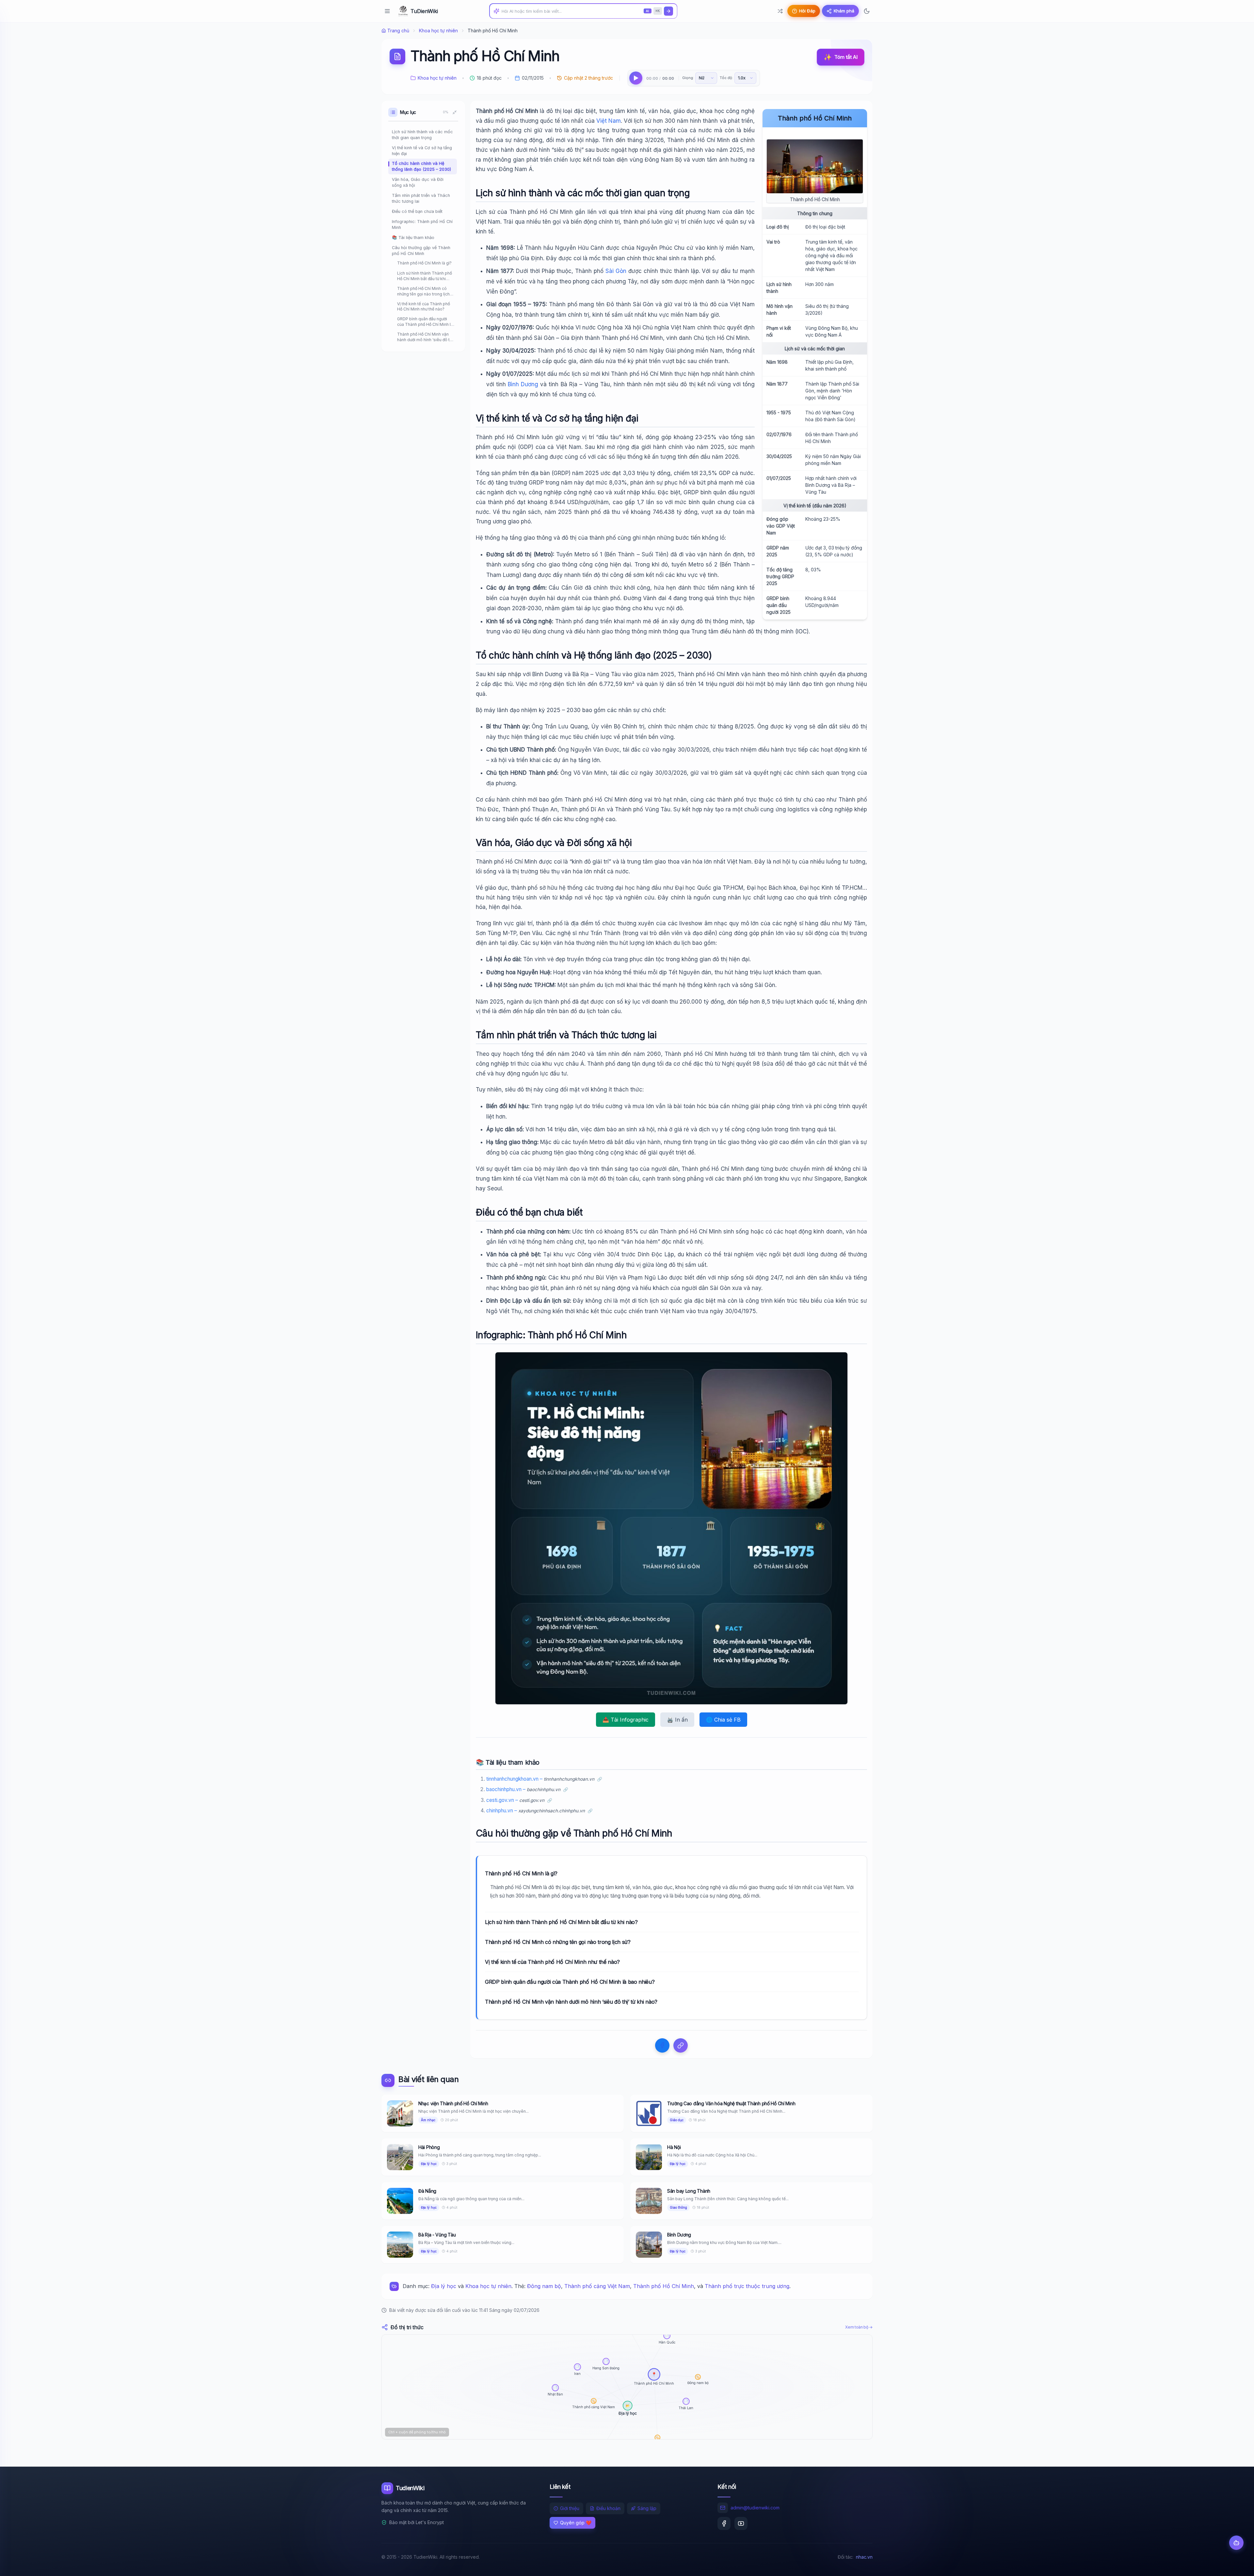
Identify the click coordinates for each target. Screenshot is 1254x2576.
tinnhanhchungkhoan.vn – (540, 1779)
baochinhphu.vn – (523, 1789)
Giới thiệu (570, 2508)
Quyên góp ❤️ (576, 2523)
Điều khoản (608, 2508)
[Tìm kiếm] (668, 11)
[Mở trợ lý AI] (1236, 2543)
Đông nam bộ (544, 2286)
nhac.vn (864, 2557)
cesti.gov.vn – (515, 1800)
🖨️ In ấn (677, 1720)
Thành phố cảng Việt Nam (597, 2286)
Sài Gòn (616, 271)
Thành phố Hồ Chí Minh (664, 2286)
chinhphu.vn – (536, 1811)
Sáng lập (647, 2508)
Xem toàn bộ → (859, 2327)
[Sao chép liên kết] (681, 2045)
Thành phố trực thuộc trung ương (747, 2286)
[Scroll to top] (1236, 2565)
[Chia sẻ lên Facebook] (662, 2045)
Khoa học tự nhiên (438, 31)
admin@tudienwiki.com (755, 2508)
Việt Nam (609, 121)
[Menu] (387, 11)
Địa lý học (444, 2286)
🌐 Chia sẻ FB (723, 1720)
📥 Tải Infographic (626, 1720)
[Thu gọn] (455, 112)
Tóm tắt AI (841, 57)
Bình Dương (523, 384)
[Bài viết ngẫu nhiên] (780, 11)
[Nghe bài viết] (636, 78)
